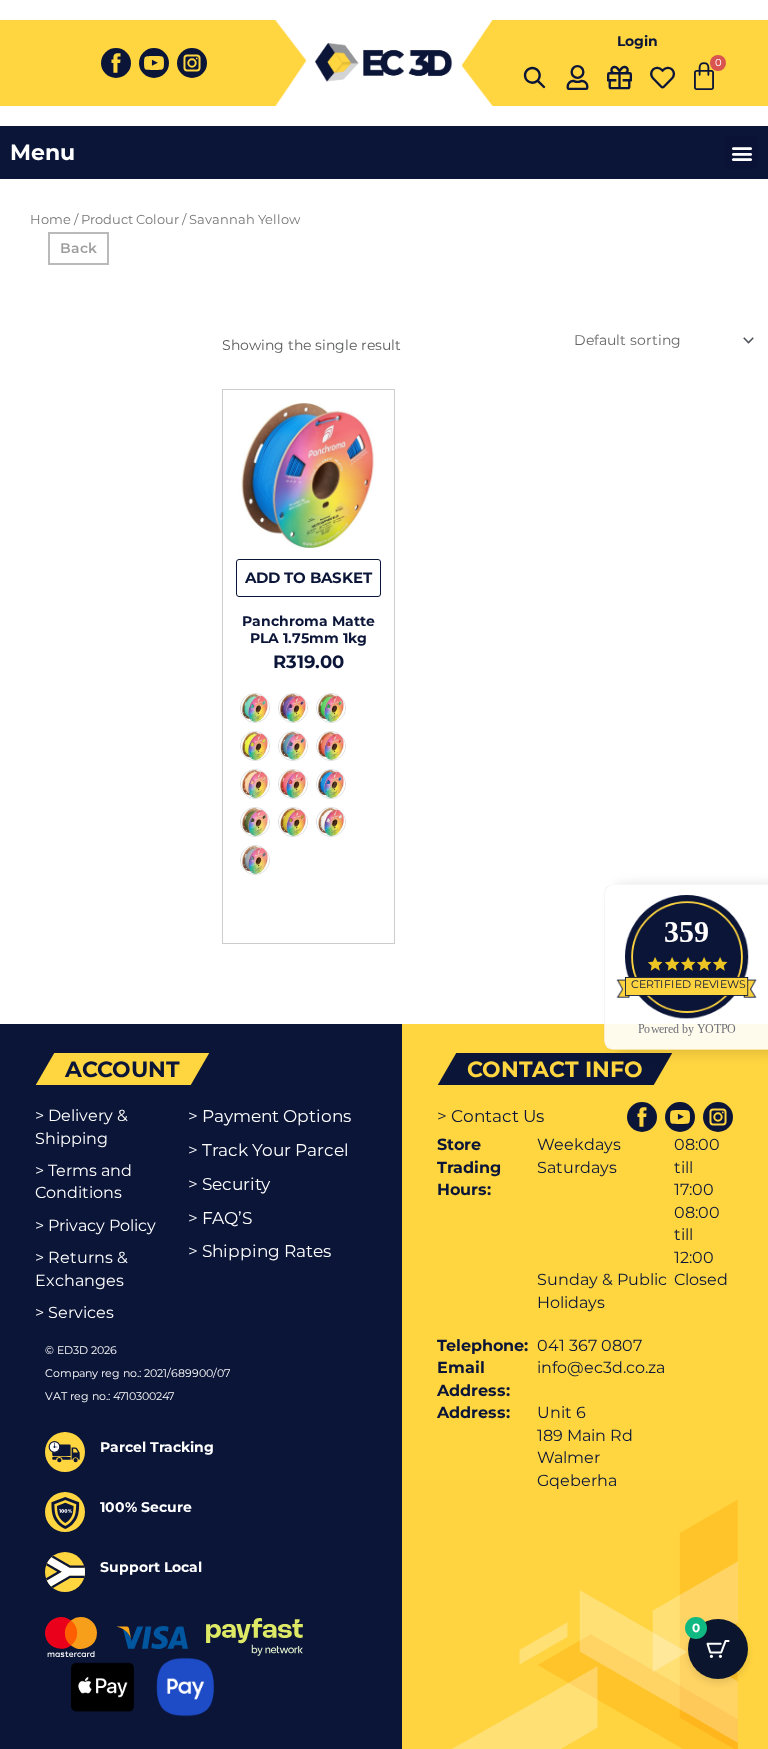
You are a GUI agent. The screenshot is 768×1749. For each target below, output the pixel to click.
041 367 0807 (589, 1345)
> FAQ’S (220, 1218)
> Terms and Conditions (83, 1181)
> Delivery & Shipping (81, 1126)
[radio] (255, 708)
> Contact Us (490, 1116)
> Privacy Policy (95, 1225)
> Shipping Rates (259, 1251)
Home (50, 219)
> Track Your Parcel (268, 1150)
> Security (229, 1184)
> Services (74, 1312)
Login (637, 41)
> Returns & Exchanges (81, 1268)
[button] (741, 152)
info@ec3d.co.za (601, 1367)
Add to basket (308, 577)
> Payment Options (269, 1116)
